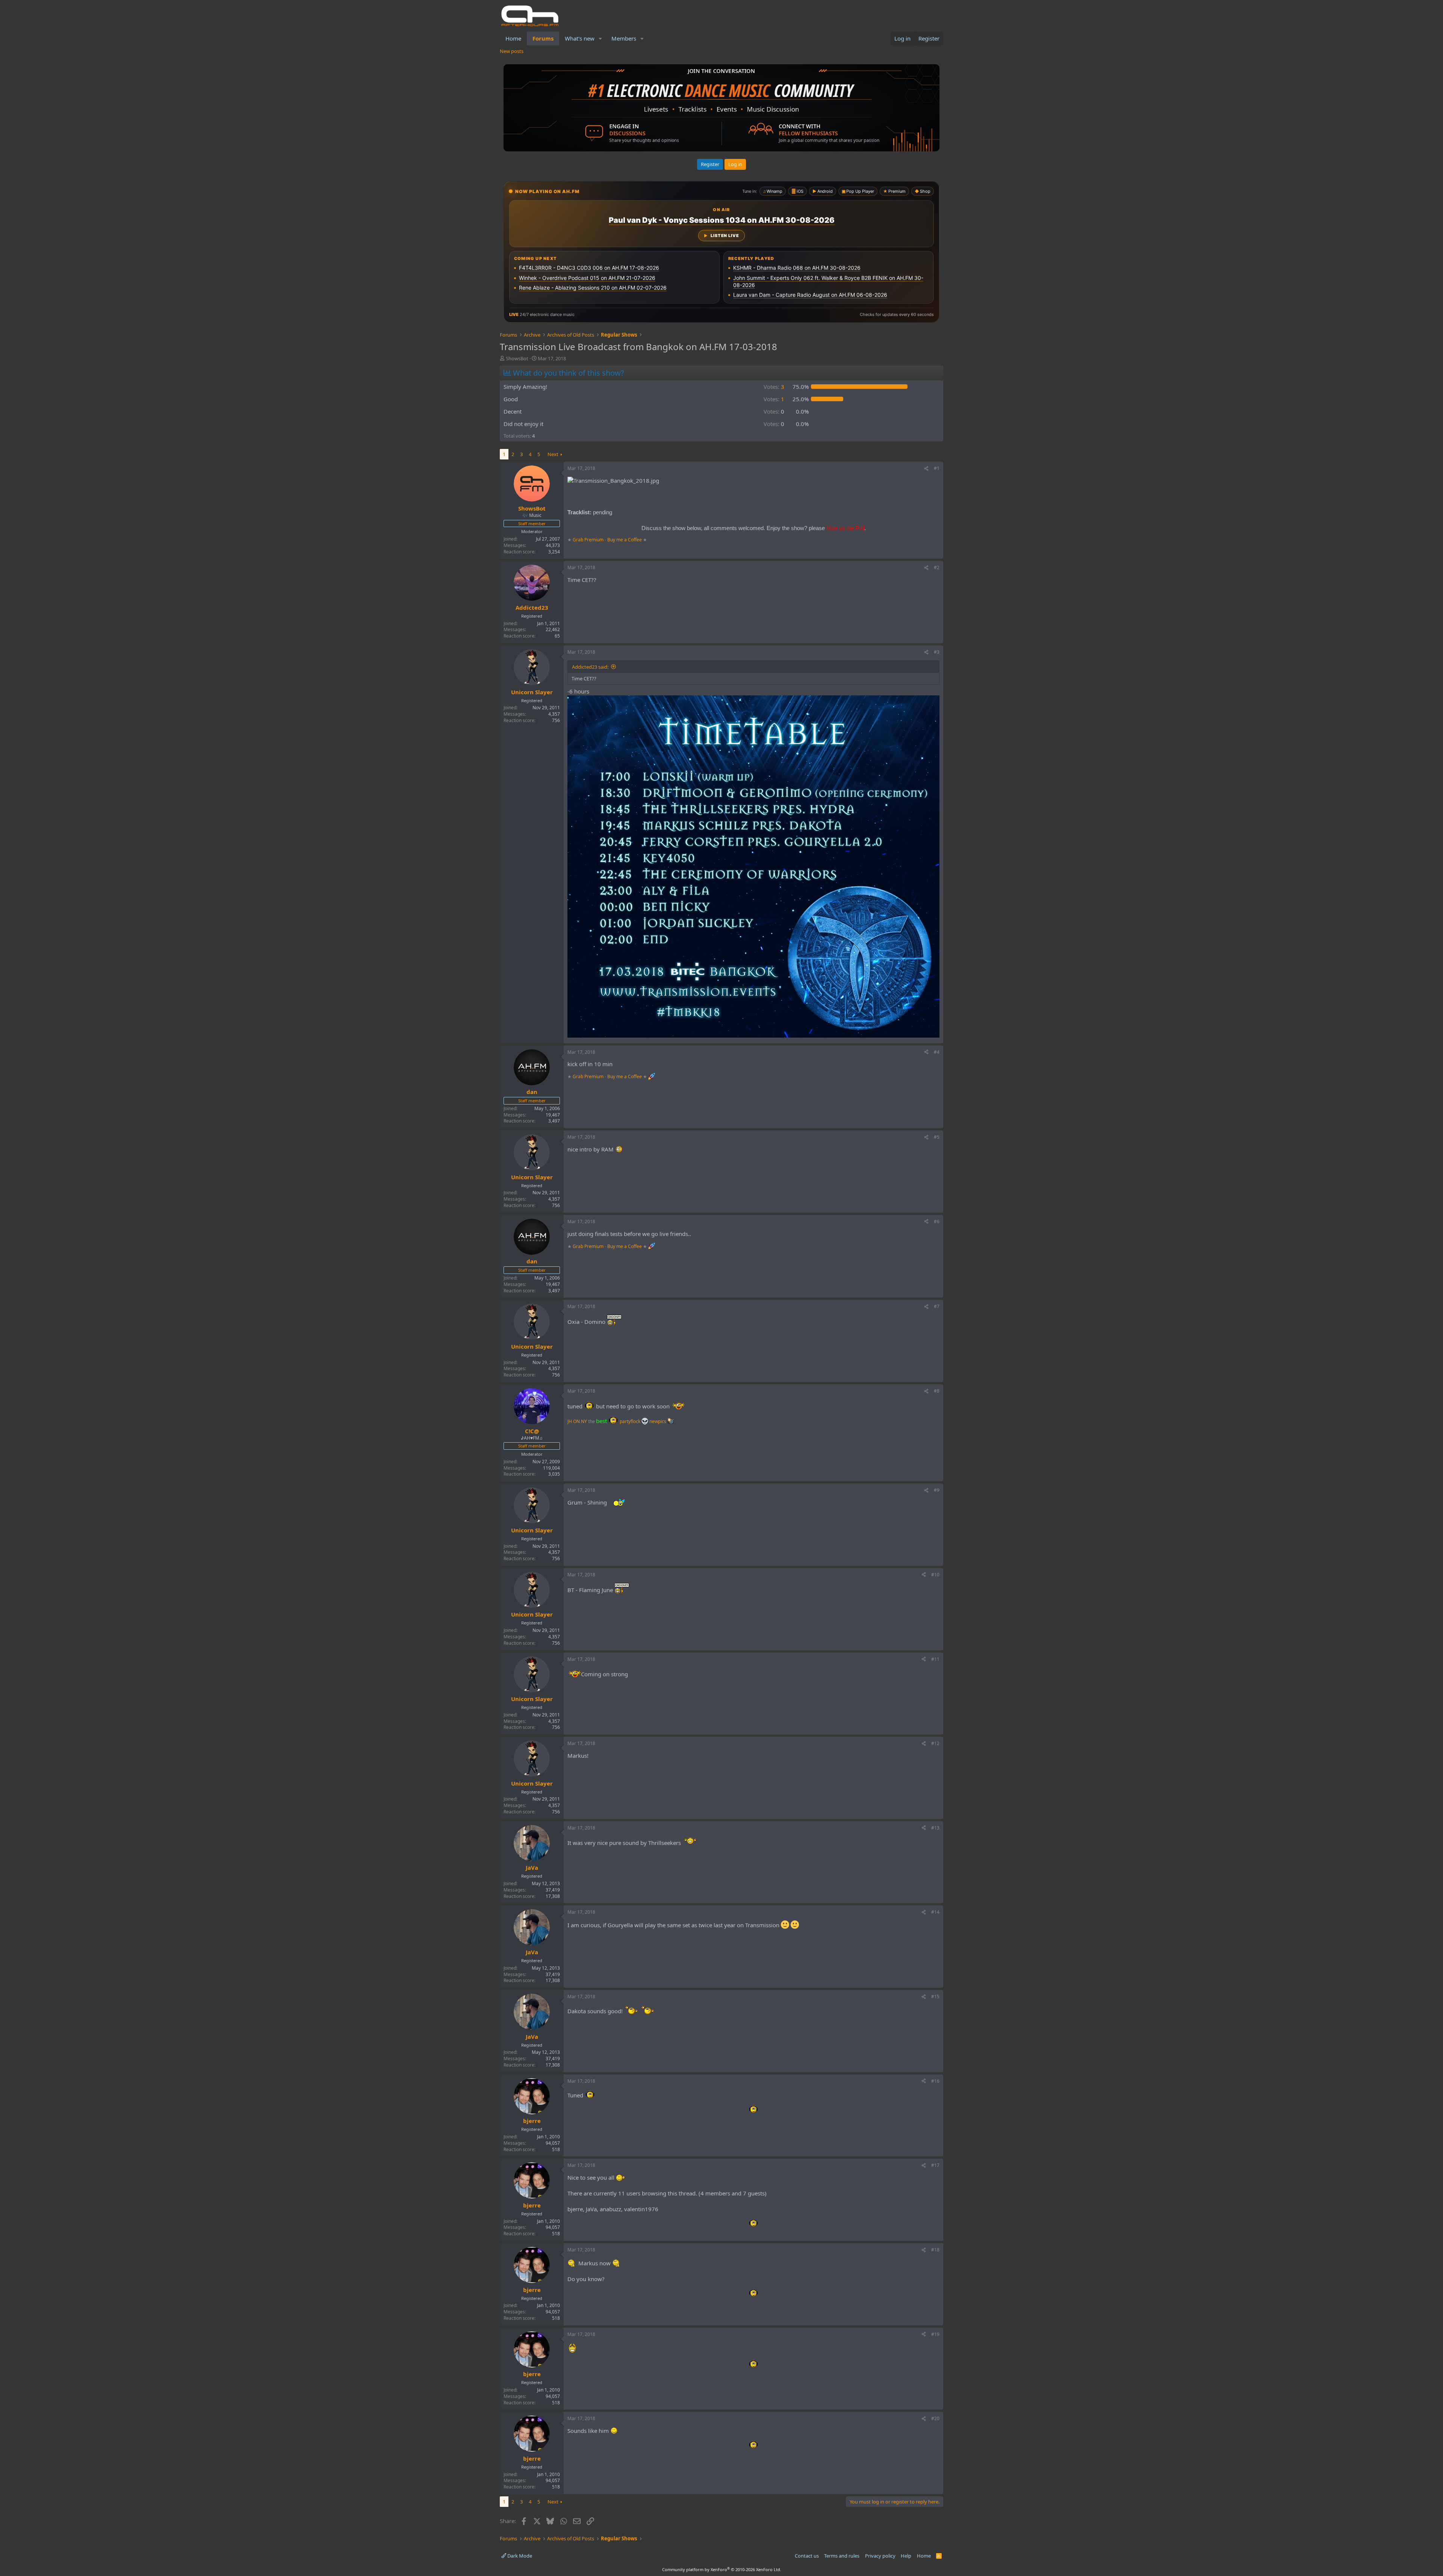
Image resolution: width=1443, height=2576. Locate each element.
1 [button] (774, 399)
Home (513, 38)
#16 (935, 2081)
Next (553, 454)
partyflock (631, 1421)
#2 (937, 567)
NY (584, 1421)
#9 (937, 1490)
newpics (658, 1421)
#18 (935, 2250)
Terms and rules (842, 2556)
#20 (935, 2418)
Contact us (807, 2556)
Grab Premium (589, 540)
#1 (937, 468)
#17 (935, 2165)
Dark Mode (519, 2556)
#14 (935, 1912)
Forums (543, 38)
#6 (937, 1222)
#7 (937, 1306)
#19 (935, 2334)
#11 (935, 1659)
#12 (935, 1743)
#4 (937, 1052)
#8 (937, 1391)
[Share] (926, 469)
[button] (600, 39)
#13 (935, 1828)
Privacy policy (880, 2556)
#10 (935, 1575)
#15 (935, 1997)
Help (906, 2556)
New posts (512, 51)
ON (576, 1421)
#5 (937, 1137)
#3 (937, 652)
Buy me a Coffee (625, 540)
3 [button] (774, 387)
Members (624, 38)
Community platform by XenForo (722, 2569)
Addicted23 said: (590, 667)
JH (570, 1421)
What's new (580, 38)
